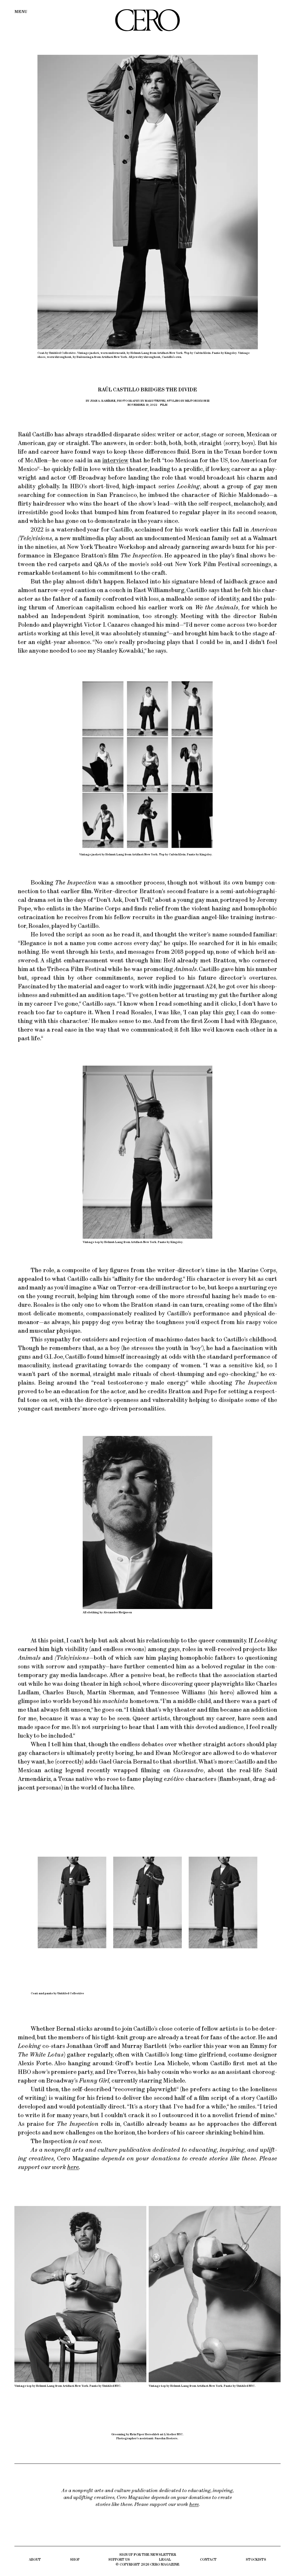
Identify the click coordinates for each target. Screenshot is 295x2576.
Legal (165, 2559)
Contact (208, 2559)
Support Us (119, 2559)
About (35, 2559)
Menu (21, 12)
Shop (75, 2559)
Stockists (256, 2559)
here (73, 2167)
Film (164, 405)
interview (115, 460)
